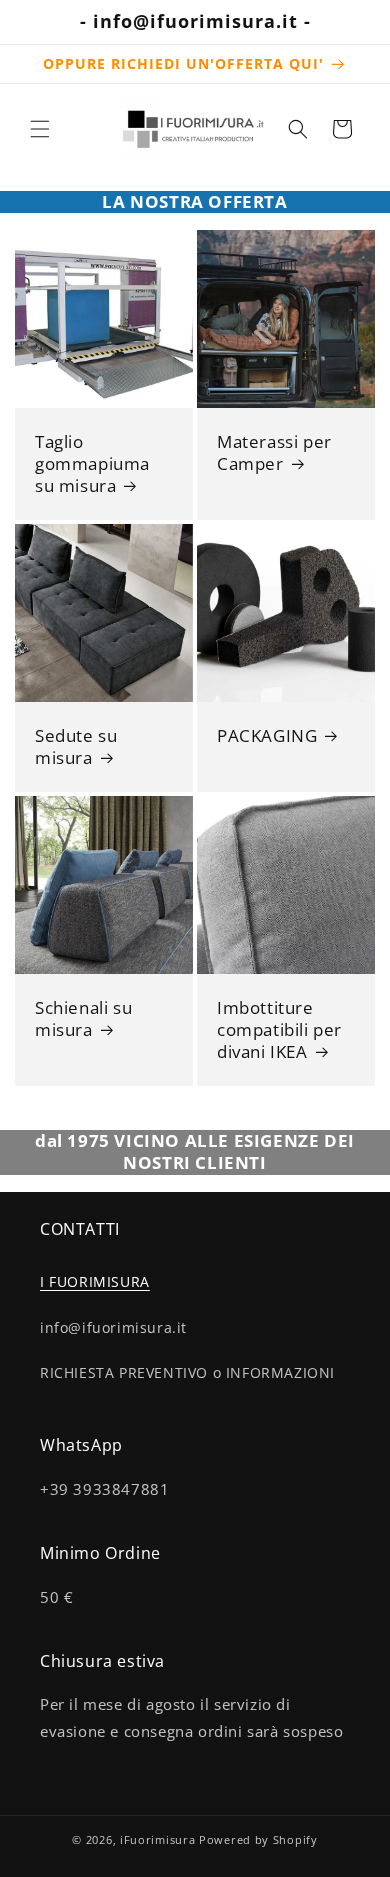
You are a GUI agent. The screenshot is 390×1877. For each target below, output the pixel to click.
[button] (40, 129)
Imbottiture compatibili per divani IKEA (279, 1030)
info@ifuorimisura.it (113, 1327)
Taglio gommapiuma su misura (92, 464)
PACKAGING (267, 736)
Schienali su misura (83, 1019)
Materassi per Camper (274, 453)
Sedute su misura (76, 747)
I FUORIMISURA (95, 1281)
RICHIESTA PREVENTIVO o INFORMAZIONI (187, 1372)
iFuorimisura (157, 1839)
